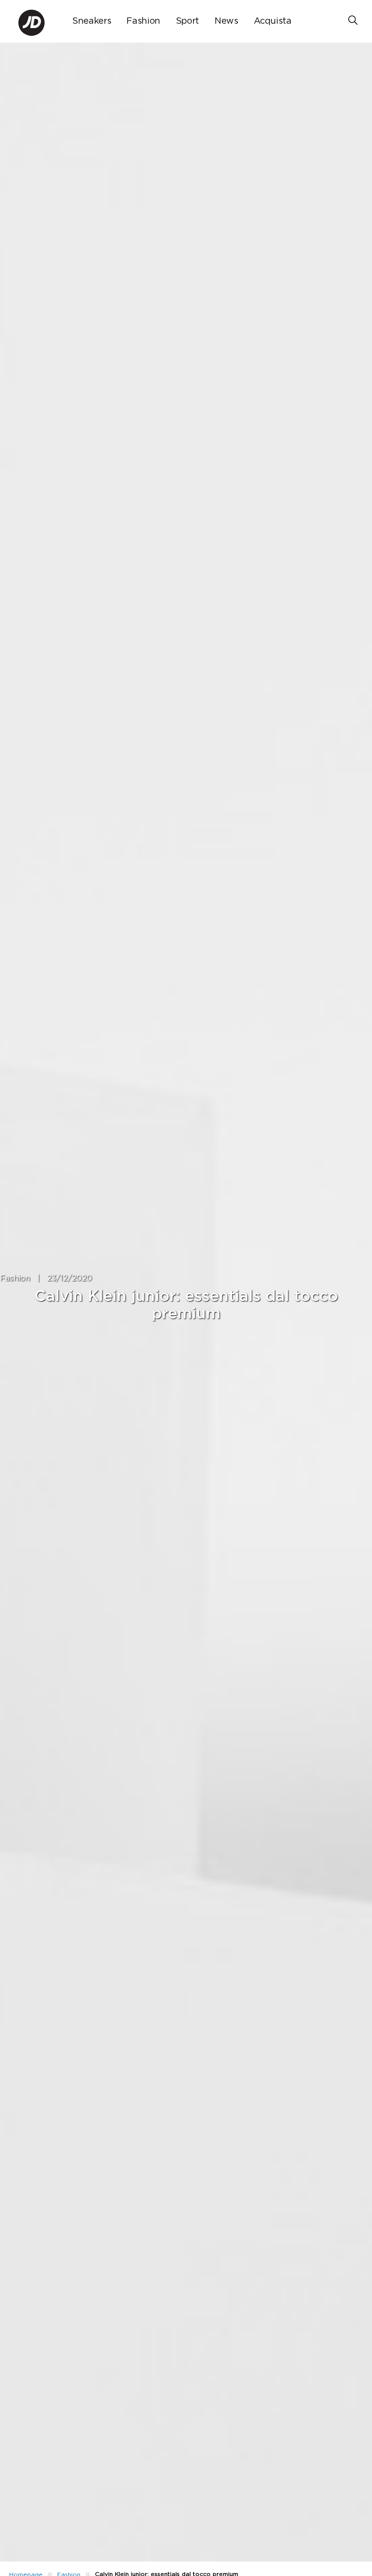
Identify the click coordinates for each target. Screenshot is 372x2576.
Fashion (143, 21)
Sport (187, 21)
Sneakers (92, 21)
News (226, 21)
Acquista (273, 21)
